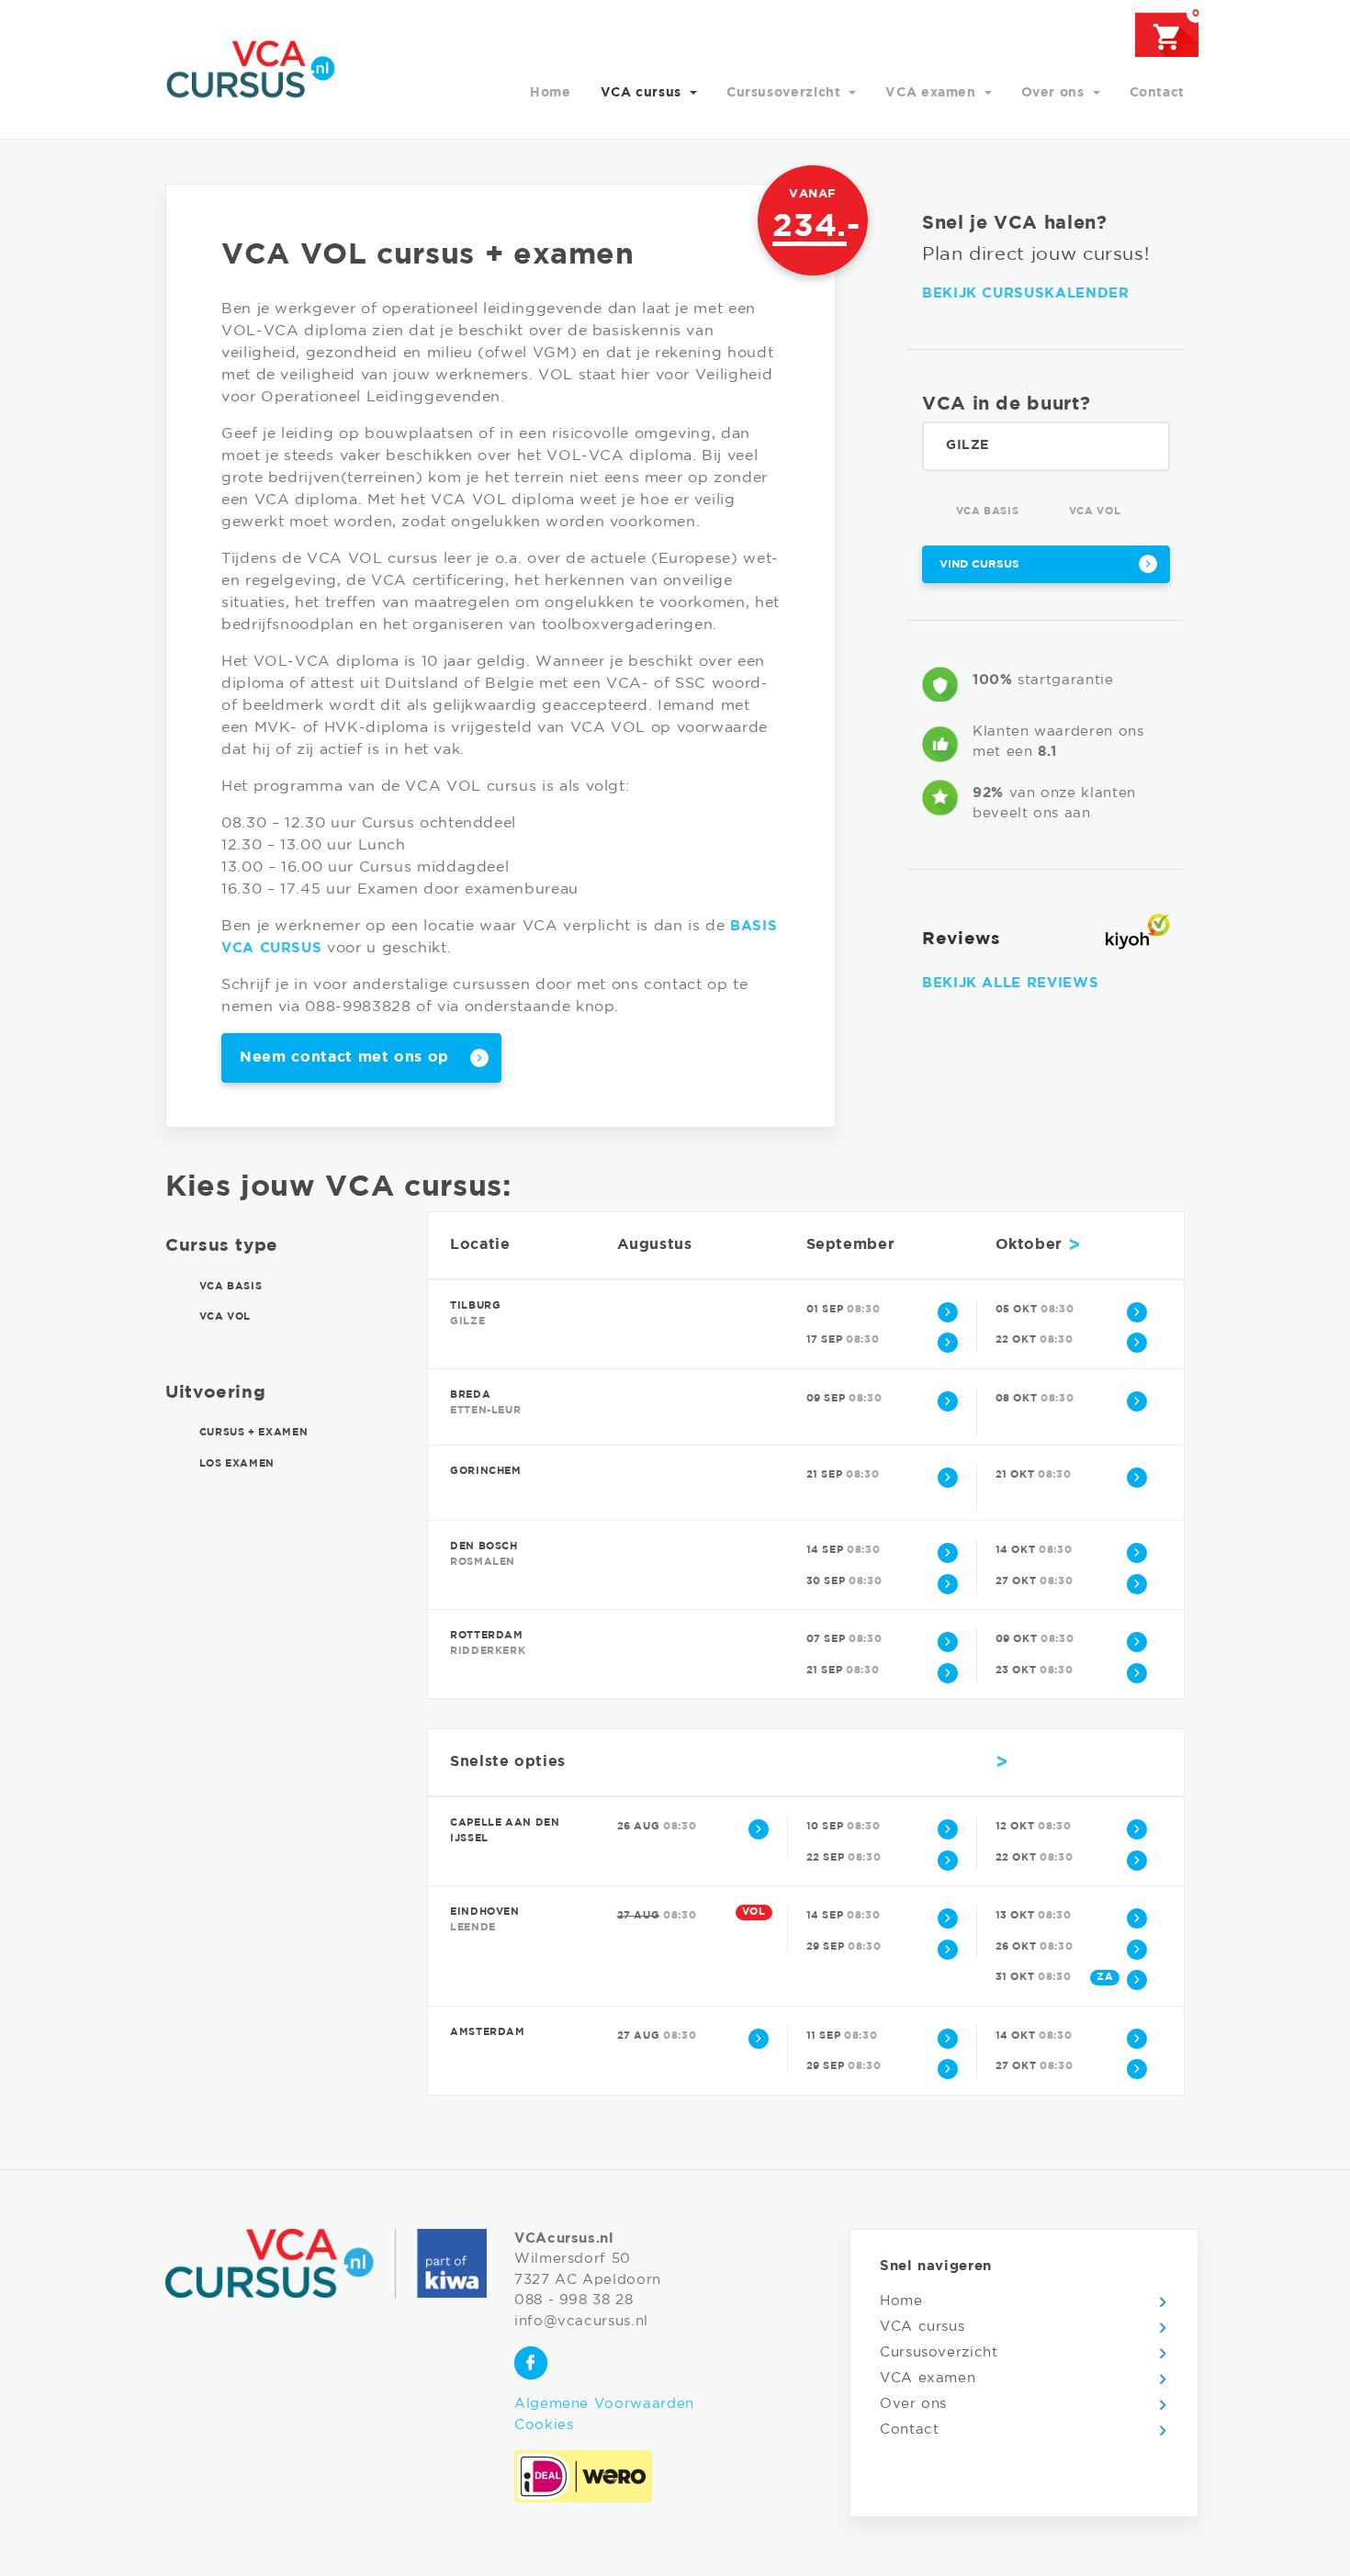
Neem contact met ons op (344, 1057)
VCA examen (933, 93)
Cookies (544, 2425)
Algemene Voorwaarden (604, 2404)
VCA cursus (643, 93)
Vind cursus (979, 564)
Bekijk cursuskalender (1025, 293)
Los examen (235, 1464)
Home (551, 93)
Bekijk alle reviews (1010, 983)
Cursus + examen (252, 1434)
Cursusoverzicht (786, 93)
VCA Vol (1093, 512)
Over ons (1055, 93)
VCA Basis (985, 512)
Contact (1157, 93)
